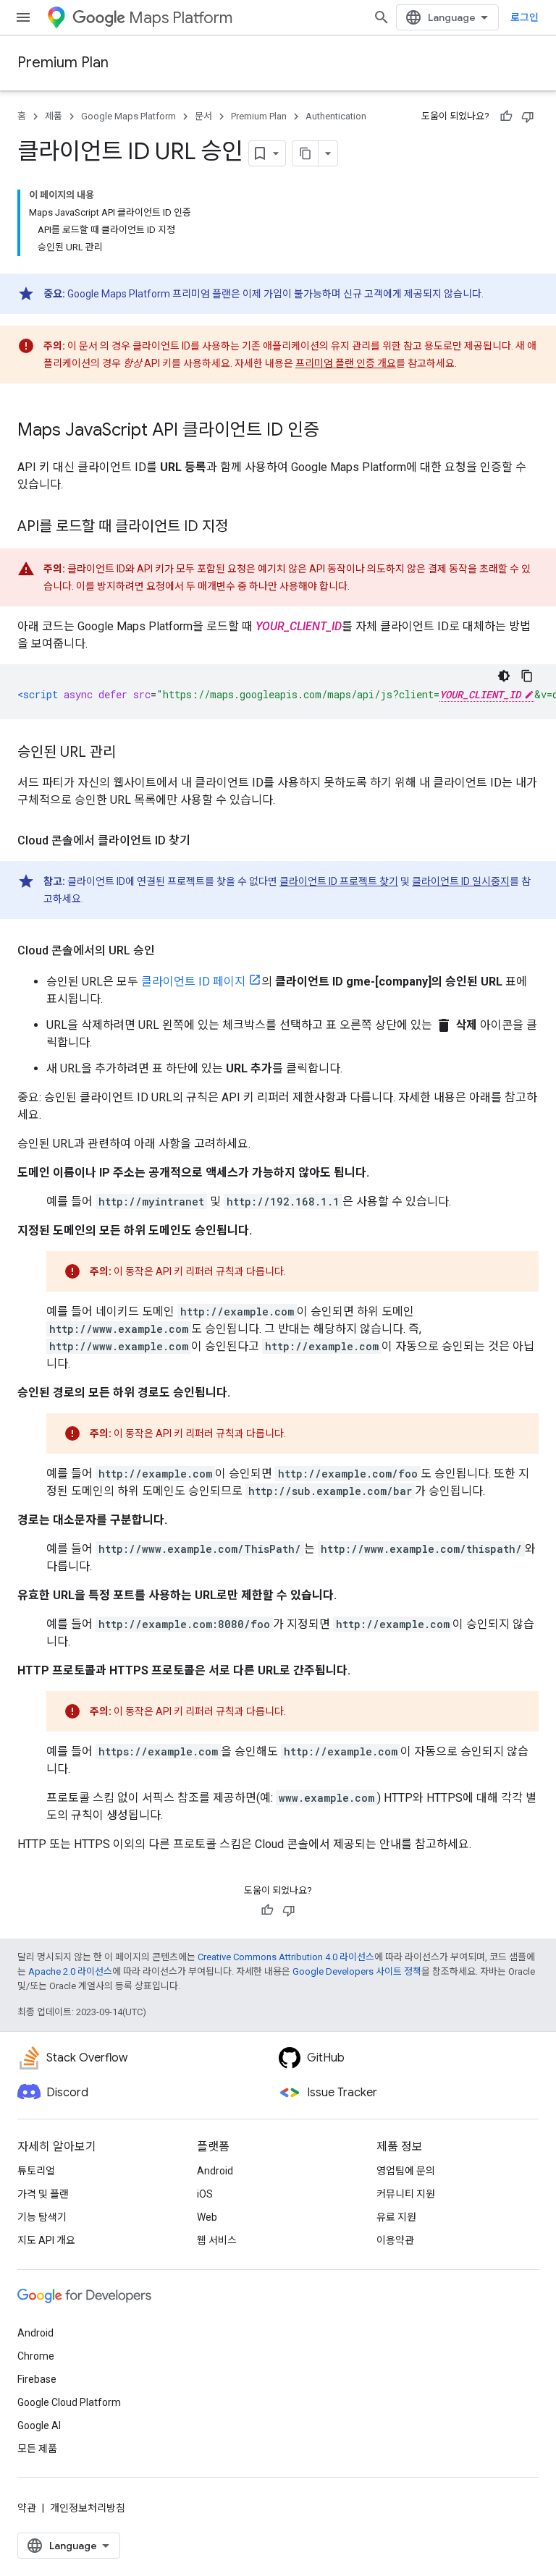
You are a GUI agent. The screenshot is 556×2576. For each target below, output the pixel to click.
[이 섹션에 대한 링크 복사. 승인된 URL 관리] (130, 753)
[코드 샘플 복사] (527, 676)
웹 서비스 (217, 2240)
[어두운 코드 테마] (504, 676)
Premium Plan (63, 63)
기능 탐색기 (42, 2217)
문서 (203, 116)
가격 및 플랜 (43, 2194)
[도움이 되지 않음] (528, 116)
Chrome (36, 2356)
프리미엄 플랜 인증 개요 (346, 363)
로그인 (525, 17)
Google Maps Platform (129, 116)
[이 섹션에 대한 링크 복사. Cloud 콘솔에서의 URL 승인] (169, 951)
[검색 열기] (382, 17)
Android (215, 2171)
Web (207, 2217)
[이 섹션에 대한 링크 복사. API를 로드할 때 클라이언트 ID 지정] (243, 528)
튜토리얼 (36, 2171)
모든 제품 (37, 2449)
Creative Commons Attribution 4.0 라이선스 (286, 1957)
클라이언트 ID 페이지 (193, 982)
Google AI (39, 2425)
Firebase (37, 2379)
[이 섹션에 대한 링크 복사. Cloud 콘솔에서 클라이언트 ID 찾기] (205, 841)
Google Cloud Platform (69, 2402)
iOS (205, 2194)
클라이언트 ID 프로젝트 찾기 (339, 881)
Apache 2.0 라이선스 (70, 1971)
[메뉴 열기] (23, 17)
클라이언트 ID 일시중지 (461, 881)
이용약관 (395, 2240)
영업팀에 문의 (406, 2171)
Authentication (336, 116)
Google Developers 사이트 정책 (357, 1971)
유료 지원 (396, 2217)
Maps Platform (181, 18)
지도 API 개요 (46, 2240)
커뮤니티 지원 (406, 2194)
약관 (27, 2508)
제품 (54, 116)
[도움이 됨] (506, 116)
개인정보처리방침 (88, 2508)
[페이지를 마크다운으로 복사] (306, 153)
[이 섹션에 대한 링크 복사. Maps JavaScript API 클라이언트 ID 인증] (334, 431)
